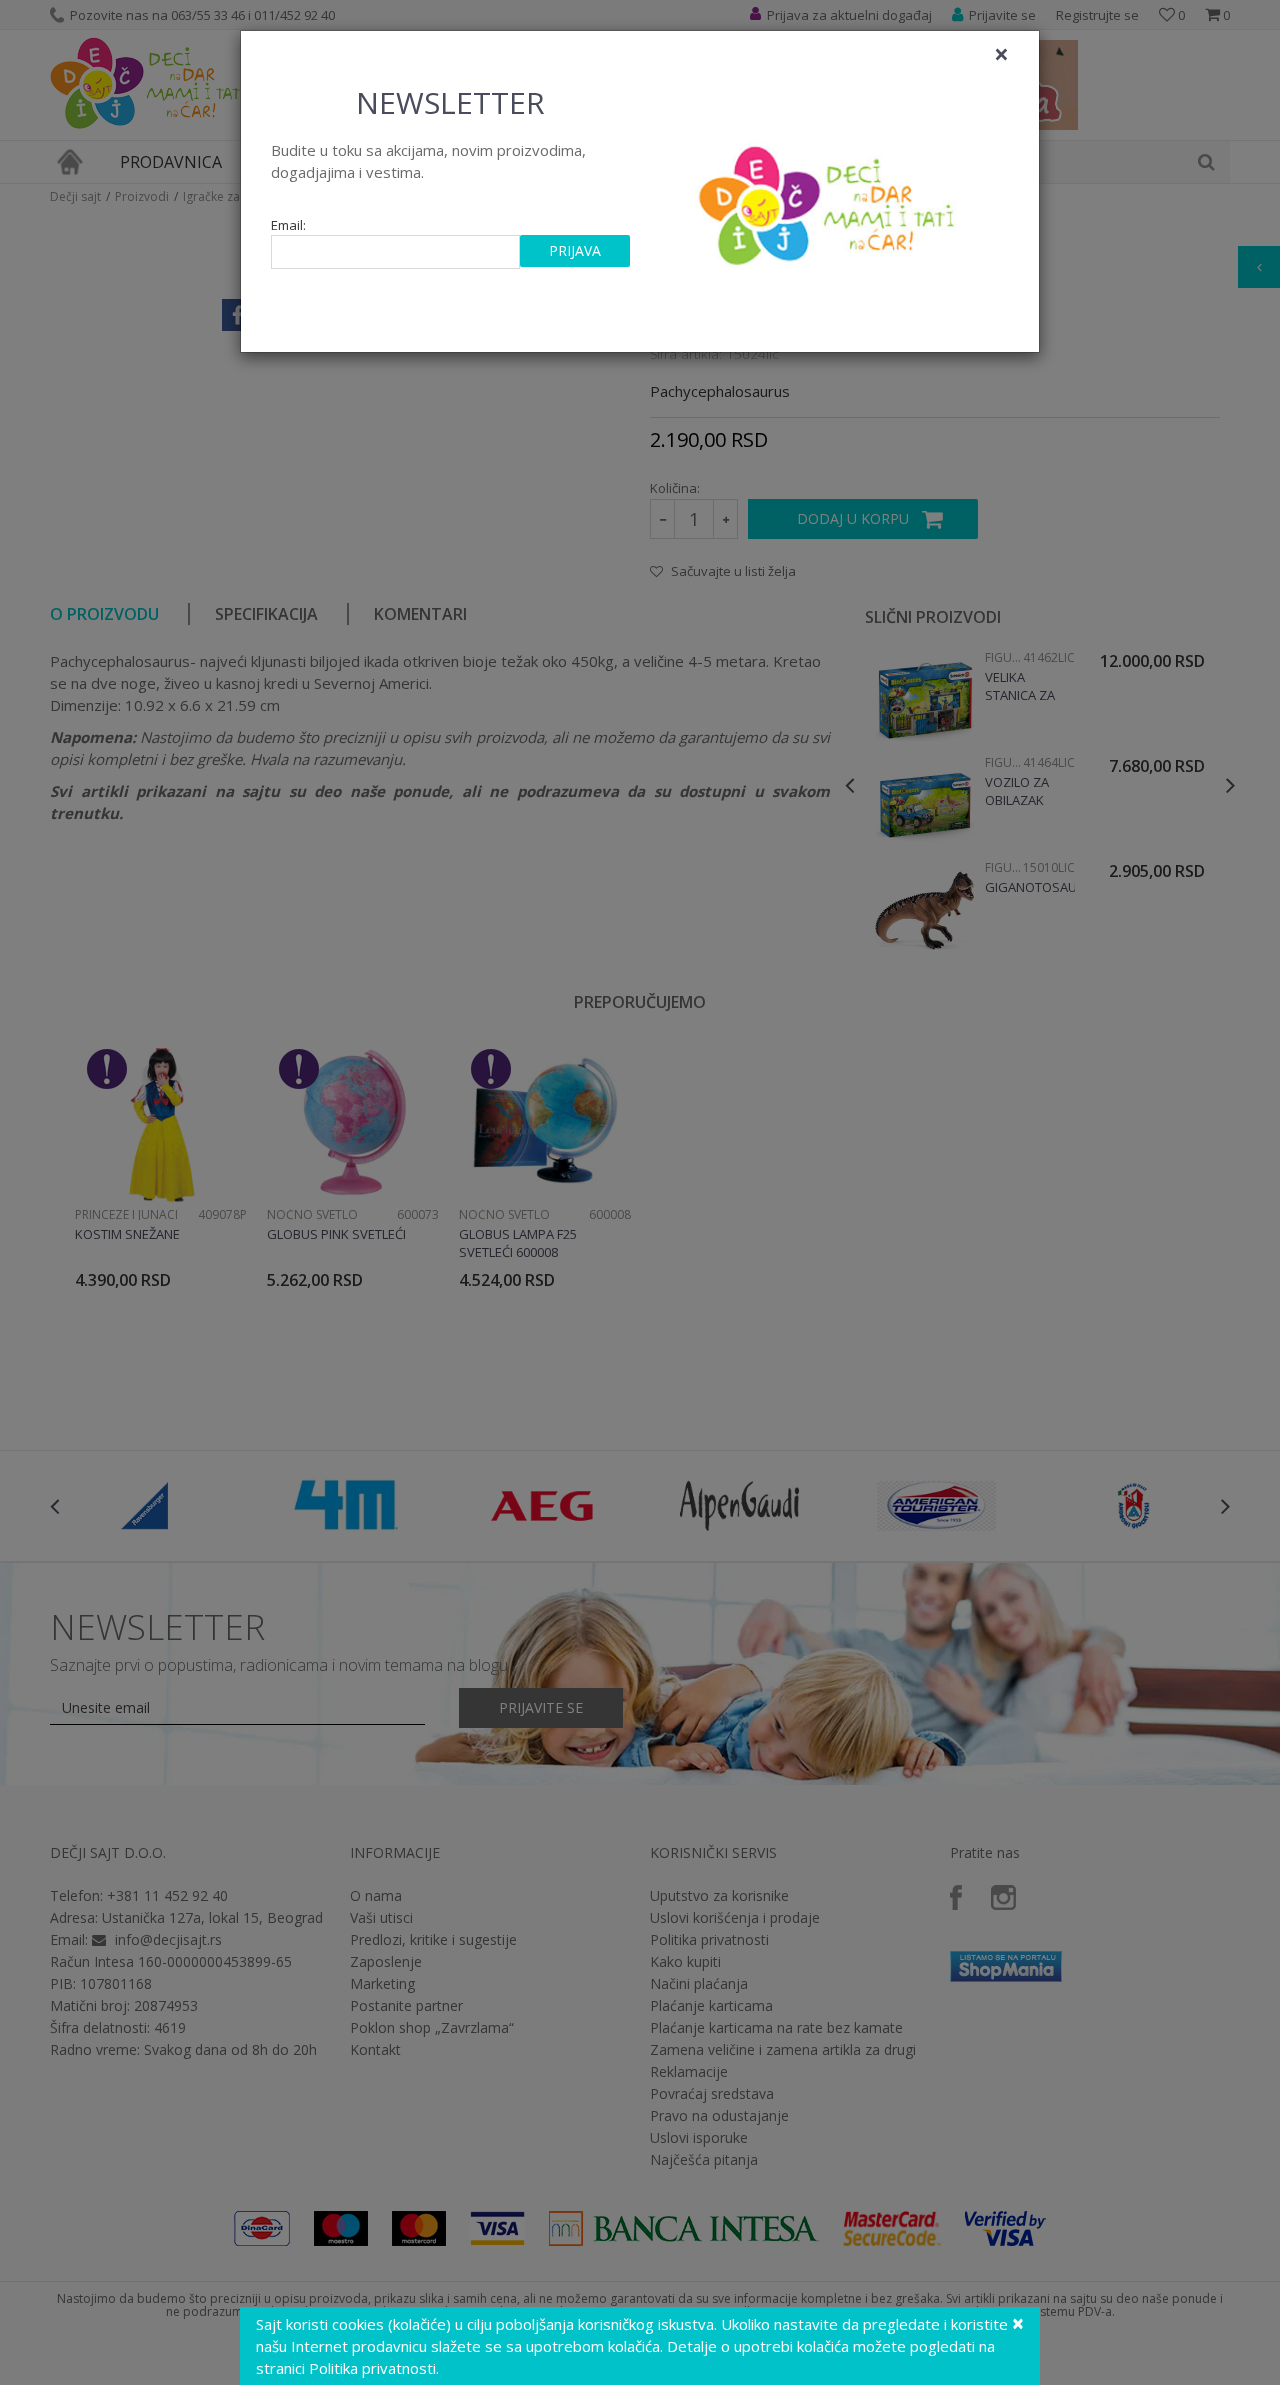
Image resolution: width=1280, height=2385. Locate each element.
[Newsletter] (829, 200)
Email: (288, 225)
